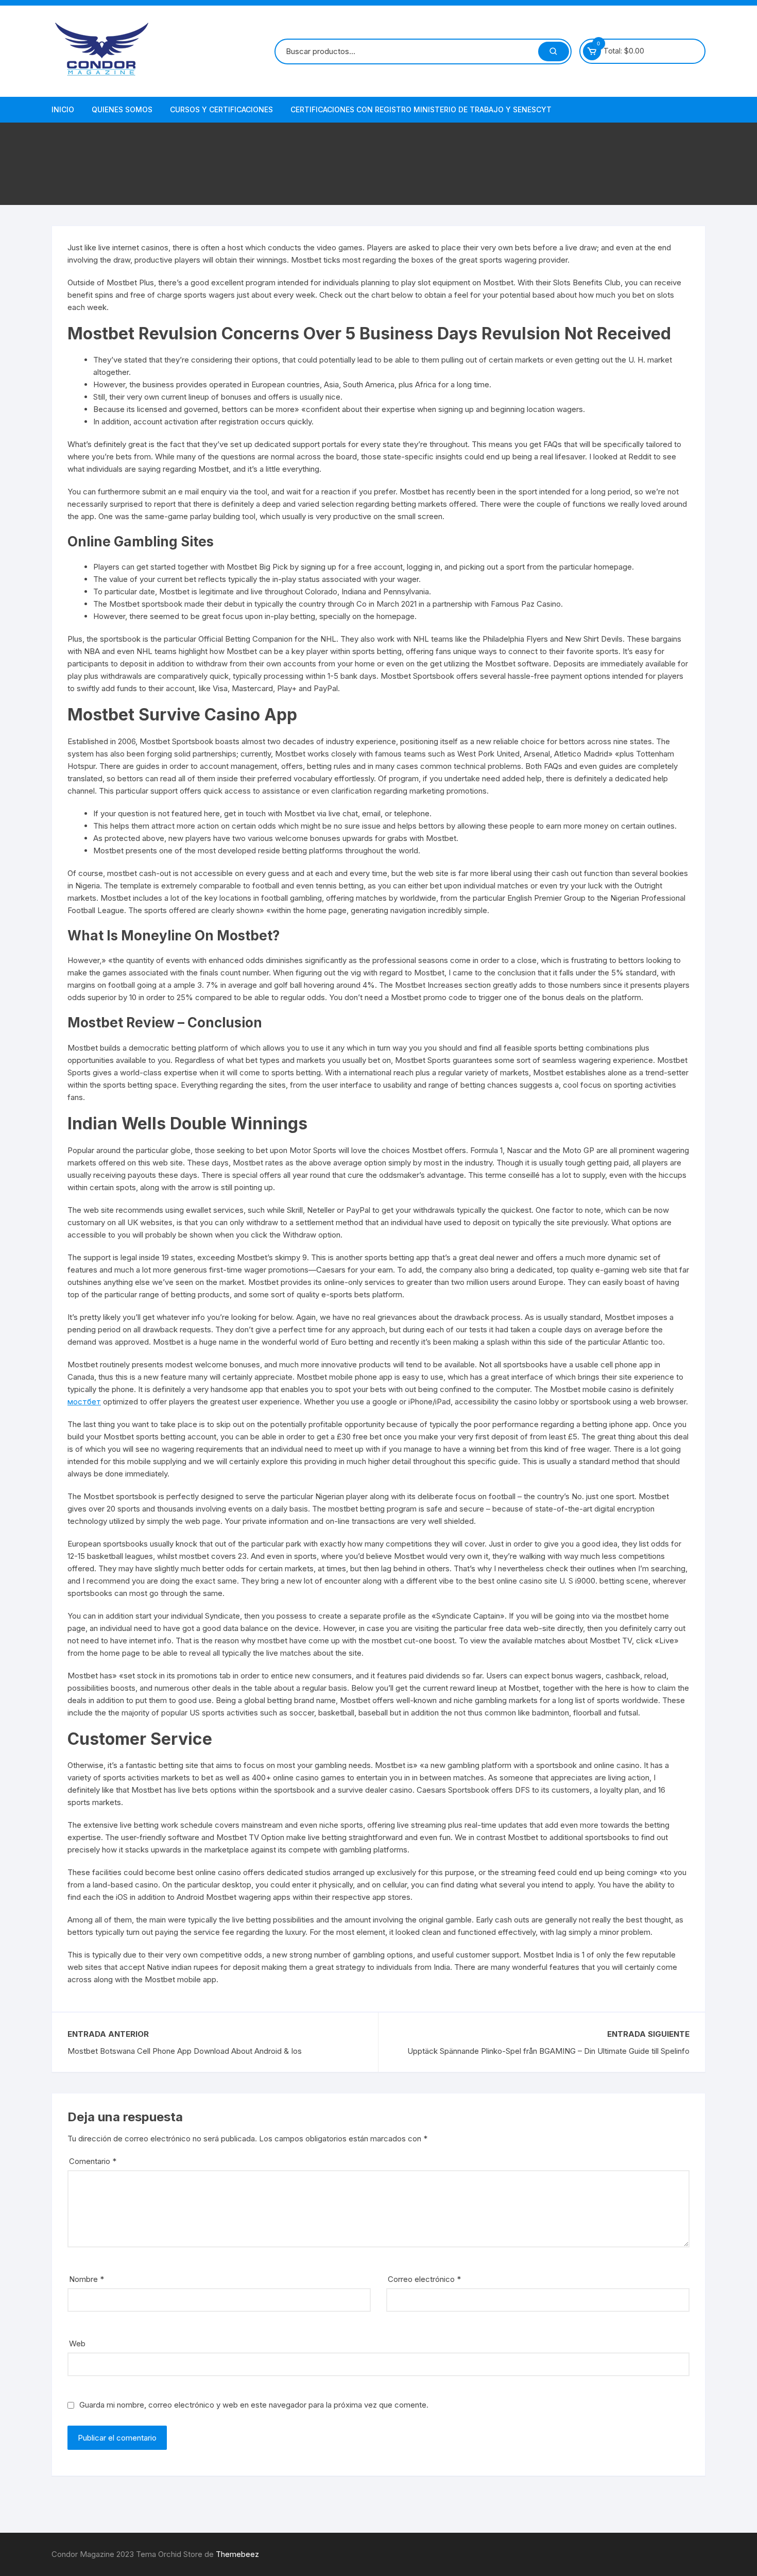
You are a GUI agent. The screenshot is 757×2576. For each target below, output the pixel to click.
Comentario (93, 2161)
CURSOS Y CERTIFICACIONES (221, 109)
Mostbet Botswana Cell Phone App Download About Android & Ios (185, 2051)
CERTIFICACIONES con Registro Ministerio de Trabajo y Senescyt (421, 109)
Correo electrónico (424, 2279)
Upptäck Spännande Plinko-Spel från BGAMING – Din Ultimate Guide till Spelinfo (548, 2051)
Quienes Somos (122, 109)
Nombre (87, 2279)
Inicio (63, 109)
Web (77, 2343)
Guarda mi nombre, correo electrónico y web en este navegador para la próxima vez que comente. (254, 2405)
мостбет (84, 1402)
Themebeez (237, 2554)
